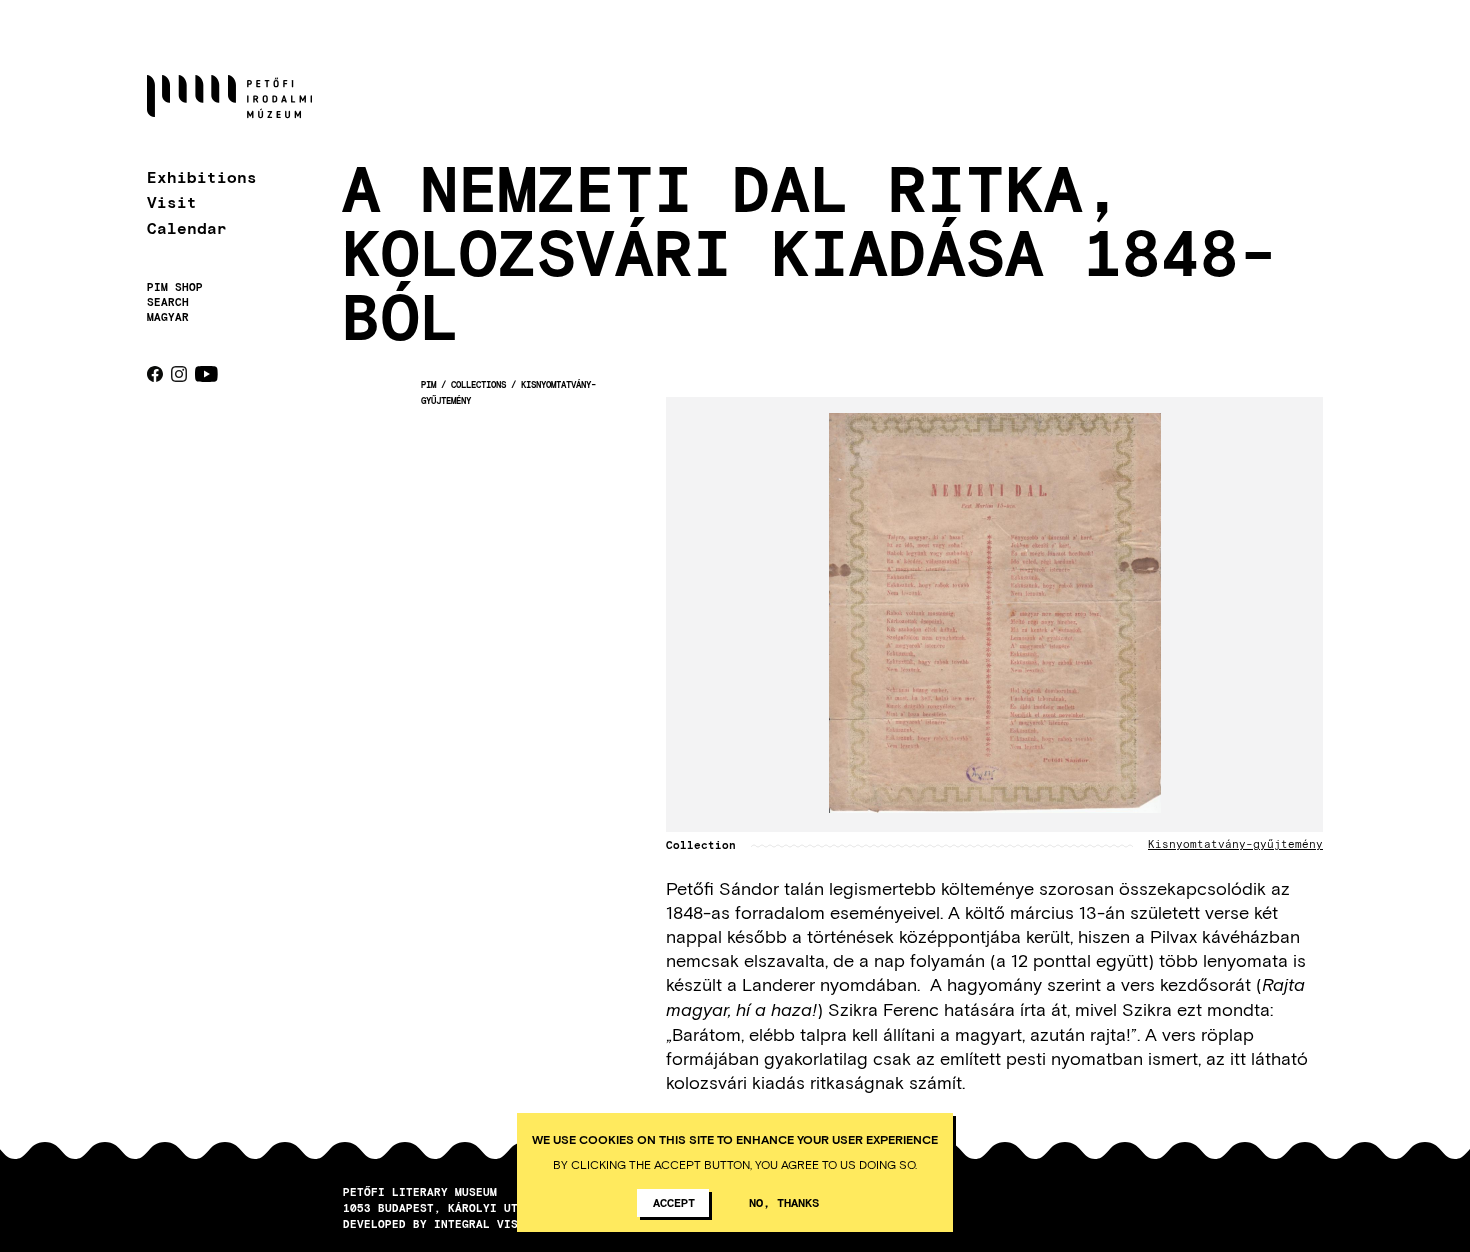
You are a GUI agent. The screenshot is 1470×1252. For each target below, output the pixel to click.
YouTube (206, 374)
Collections (478, 384)
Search (168, 302)
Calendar (187, 227)
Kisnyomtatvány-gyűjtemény (1235, 845)
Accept (674, 1202)
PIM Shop (175, 287)
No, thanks (784, 1202)
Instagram (179, 374)
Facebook (155, 374)
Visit (172, 201)
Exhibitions (202, 176)
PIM (428, 384)
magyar (168, 316)
